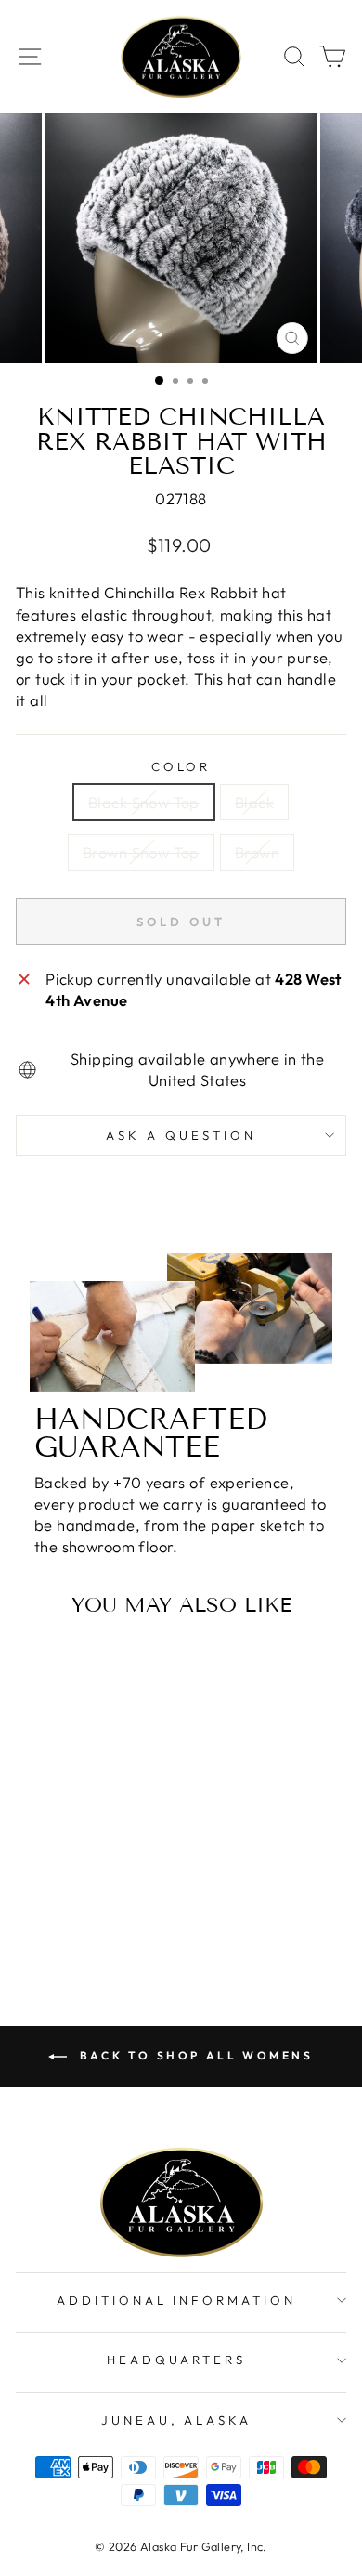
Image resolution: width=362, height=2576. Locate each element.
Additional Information (176, 2300)
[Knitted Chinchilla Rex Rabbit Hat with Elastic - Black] (68, 1893)
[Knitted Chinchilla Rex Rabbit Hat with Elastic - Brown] (111, 1893)
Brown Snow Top (141, 852)
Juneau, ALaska (177, 2420)
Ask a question (181, 1135)
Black (254, 802)
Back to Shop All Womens (194, 2055)
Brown (257, 852)
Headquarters (177, 2360)
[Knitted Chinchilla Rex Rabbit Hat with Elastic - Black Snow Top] (47, 1893)
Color (181, 766)
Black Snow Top (144, 802)
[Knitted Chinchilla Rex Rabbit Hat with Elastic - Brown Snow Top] (90, 1893)
